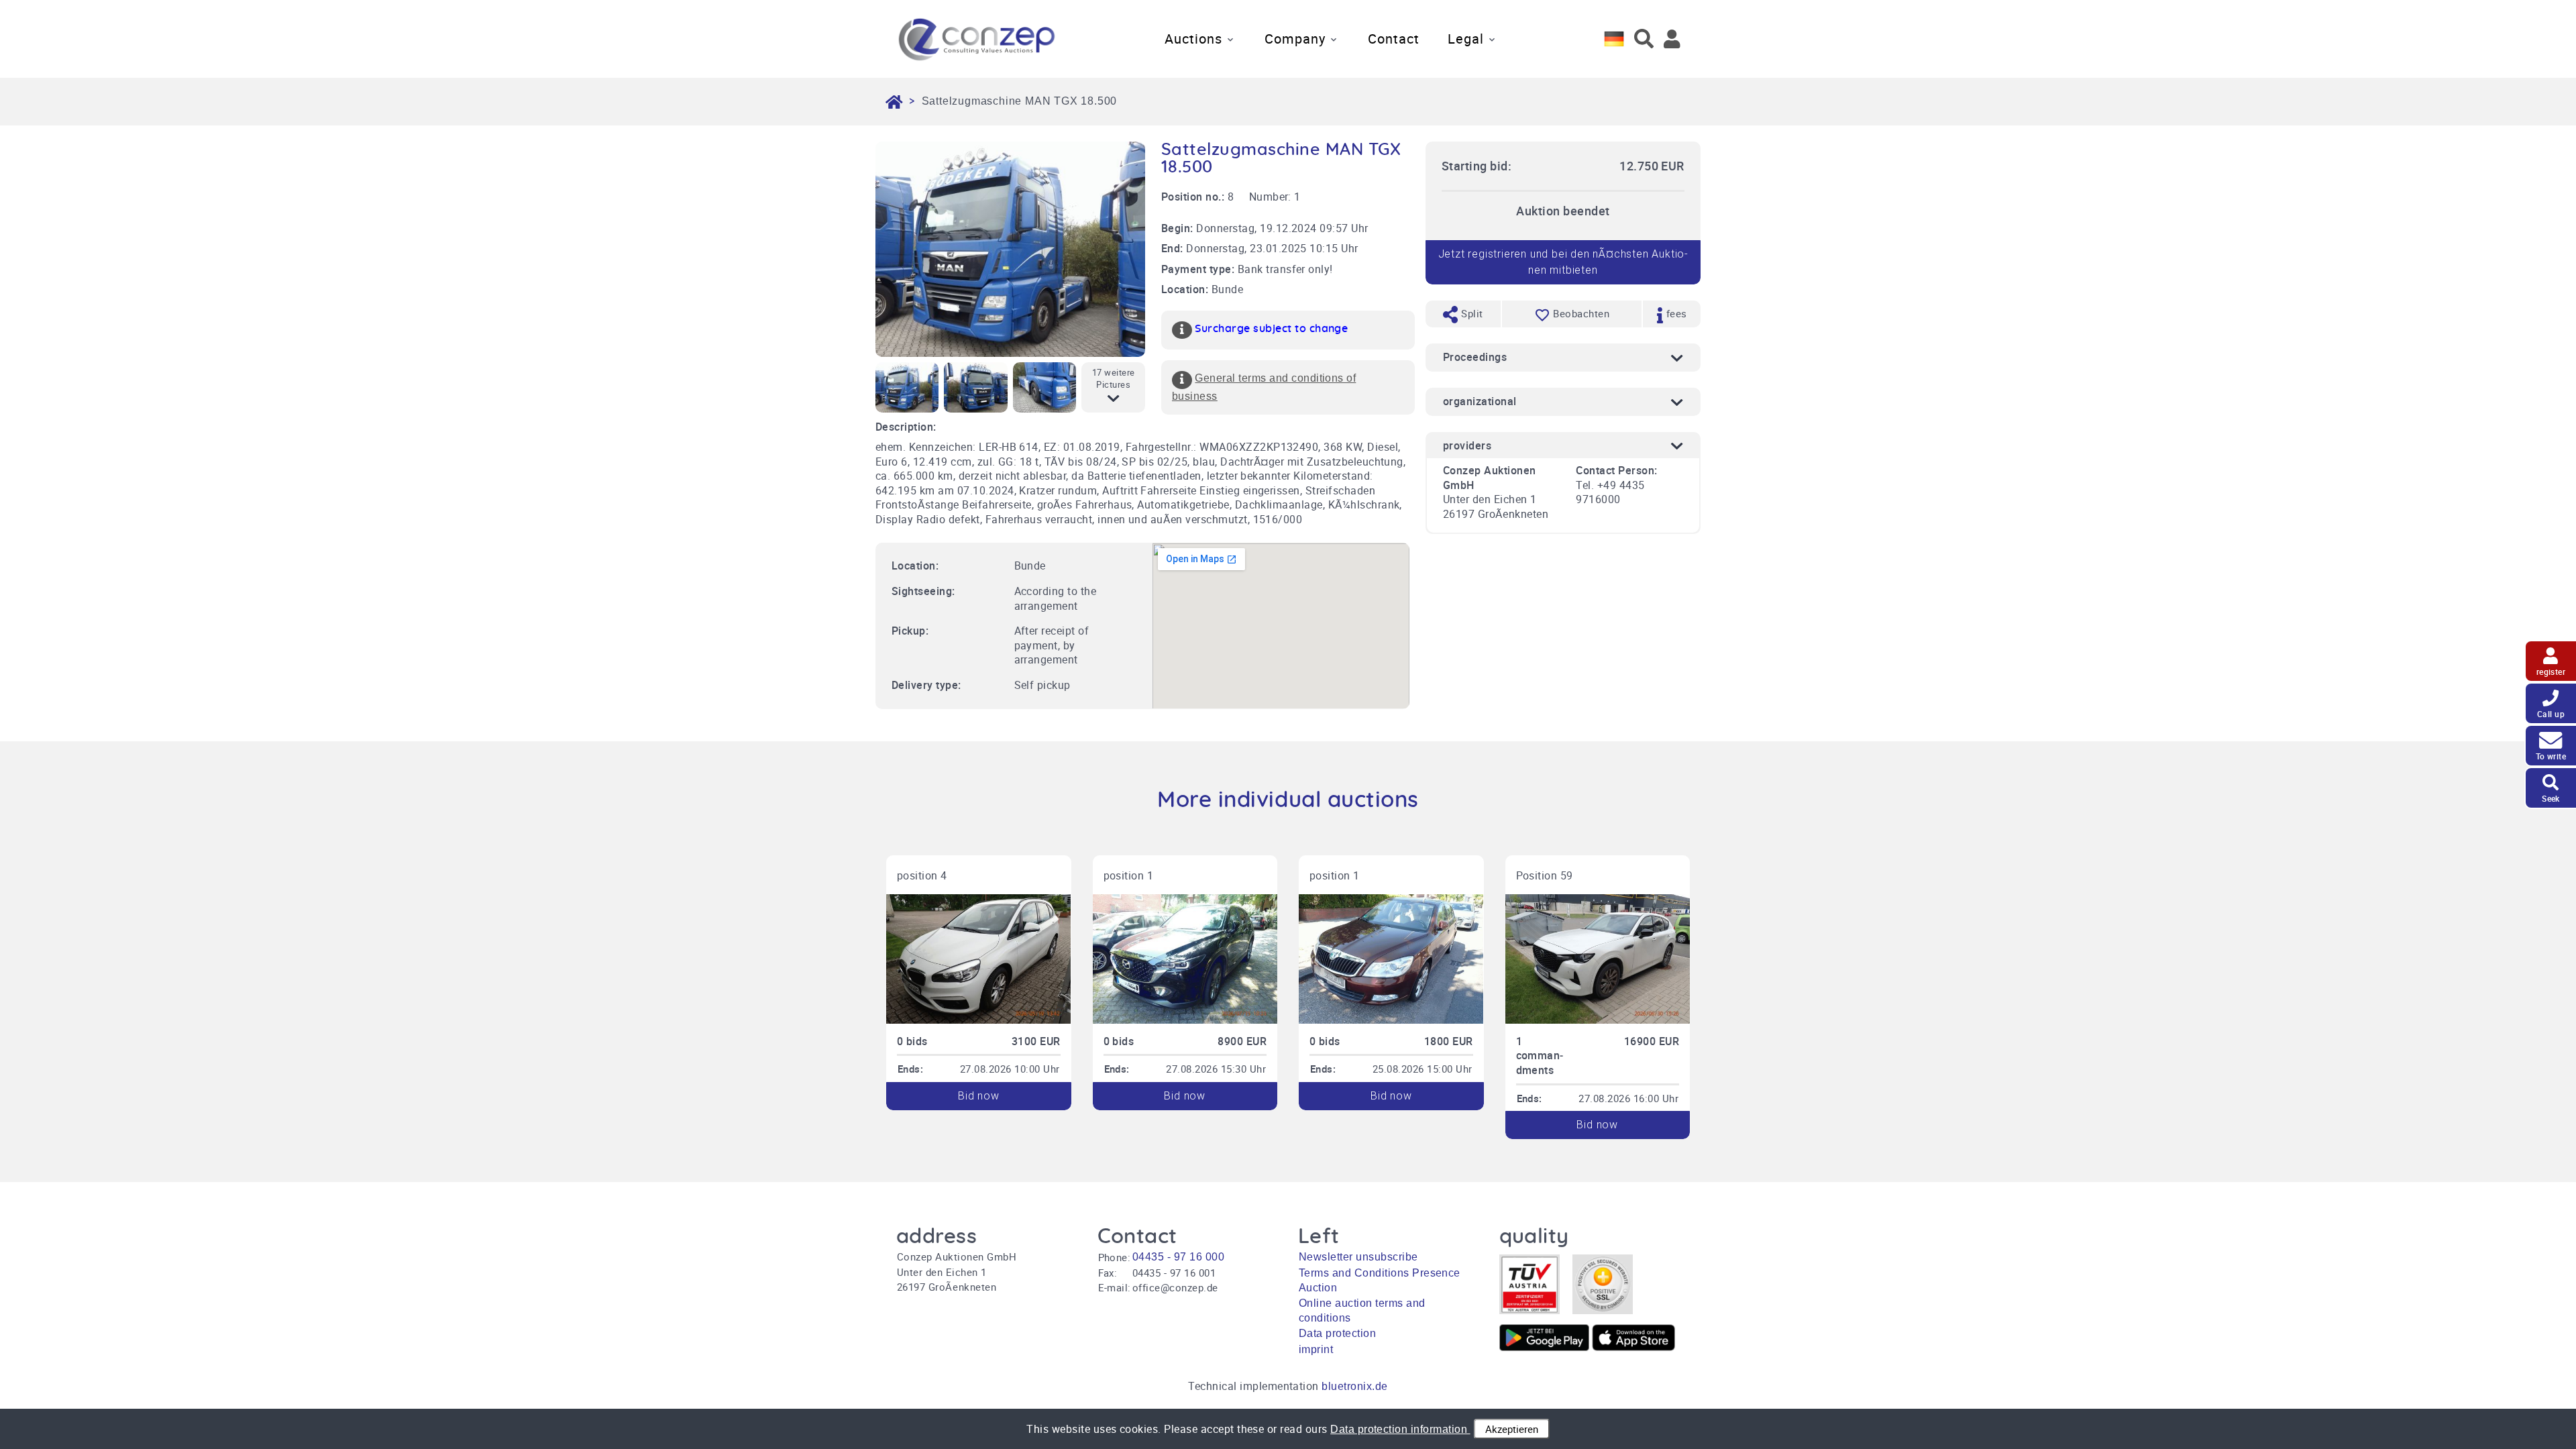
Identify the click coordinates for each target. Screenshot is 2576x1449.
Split (1471, 313)
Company (1295, 39)
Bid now (979, 1096)
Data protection (1337, 1333)
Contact (1394, 39)
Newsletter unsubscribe (1358, 1257)
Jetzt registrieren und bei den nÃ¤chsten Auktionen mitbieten (1563, 262)
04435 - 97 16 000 (1178, 1257)
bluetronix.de (1354, 1386)
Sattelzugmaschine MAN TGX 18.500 (1020, 101)
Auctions (1193, 39)
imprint (1316, 1349)
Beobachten (1581, 313)
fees (1675, 313)
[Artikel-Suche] (1644, 39)
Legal (1466, 39)
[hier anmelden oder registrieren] (1672, 39)
